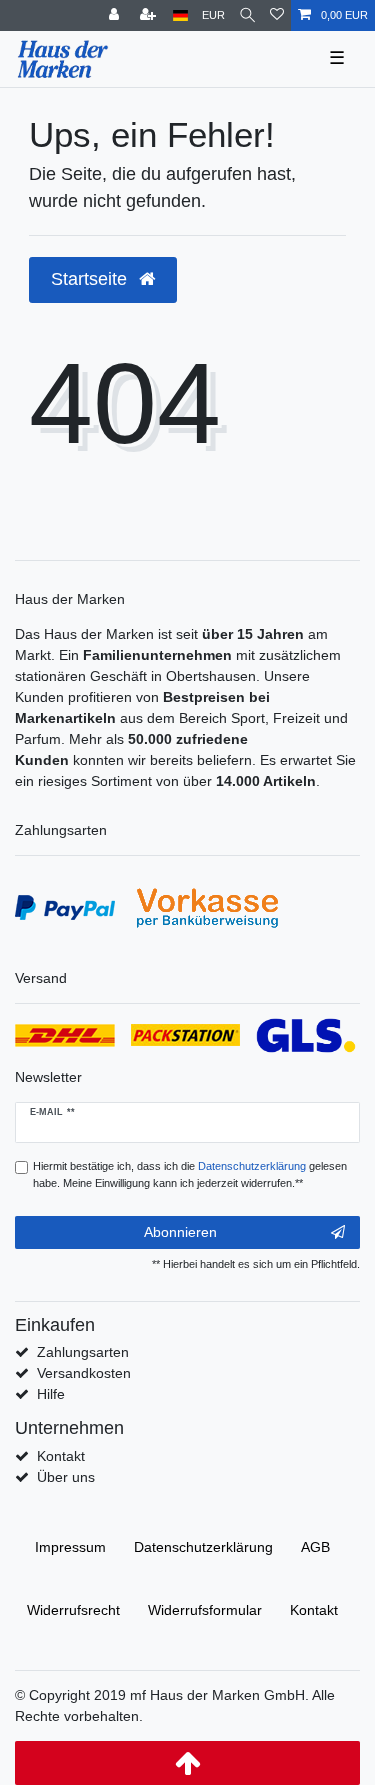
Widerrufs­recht (73, 1610)
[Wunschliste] (277, 15)
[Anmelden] (116, 15)
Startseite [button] (91, 279)
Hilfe (51, 1394)
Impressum (70, 1547)
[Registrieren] (150, 15)
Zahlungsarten (83, 1352)
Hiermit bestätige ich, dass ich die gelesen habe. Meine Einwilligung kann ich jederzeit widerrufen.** (190, 1174)
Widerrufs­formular (205, 1610)
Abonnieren (180, 1232)
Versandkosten (84, 1373)
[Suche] (247, 15)
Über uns (66, 1477)
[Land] (180, 15)
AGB (315, 1547)
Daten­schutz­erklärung (203, 1547)
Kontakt (61, 1456)
